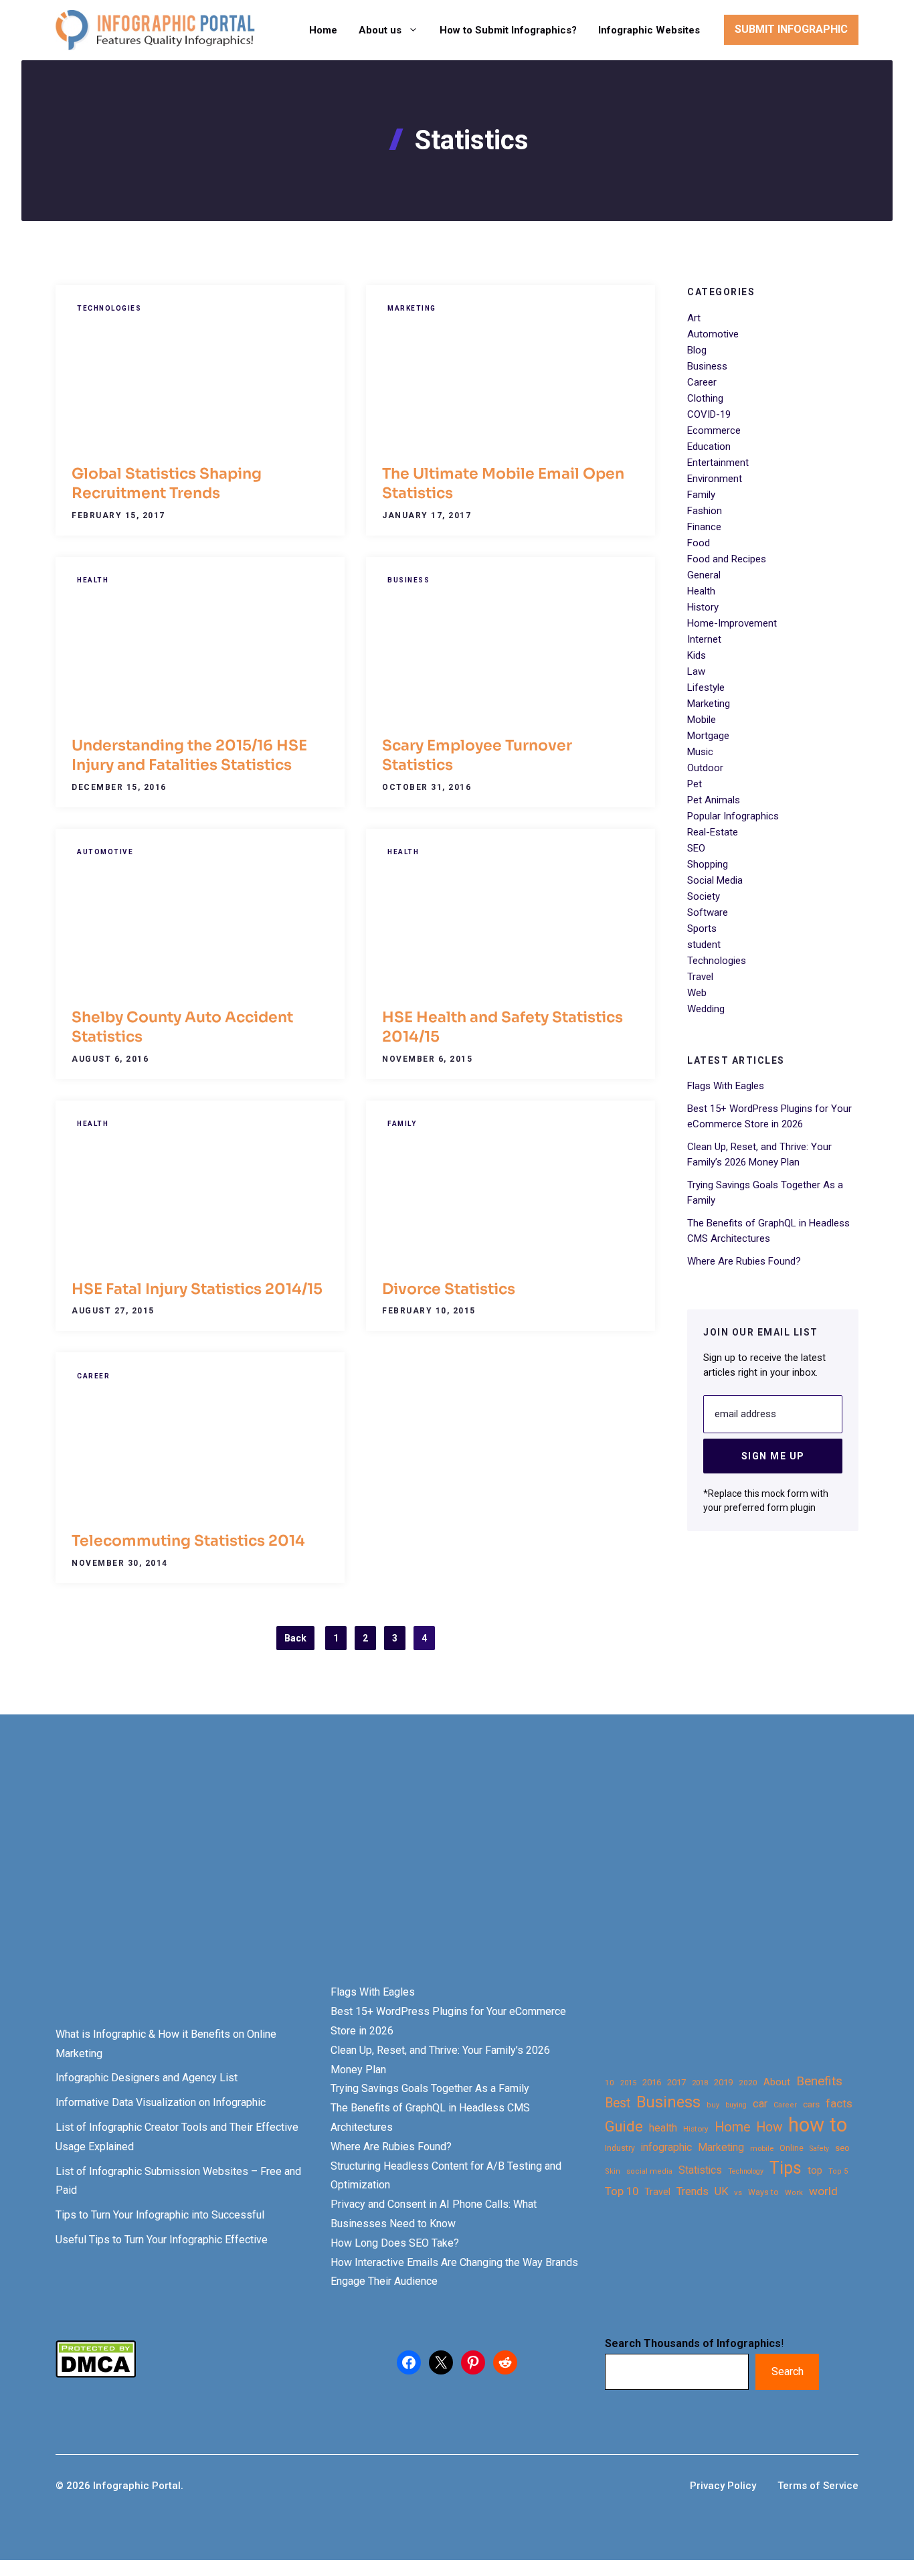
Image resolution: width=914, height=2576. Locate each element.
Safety (819, 2149)
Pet (695, 784)
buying (736, 2105)
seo (842, 2148)
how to (818, 2125)
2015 (628, 2083)
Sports (702, 929)
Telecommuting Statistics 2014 (188, 1541)
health (663, 2128)
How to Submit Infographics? (508, 30)
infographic (666, 2148)
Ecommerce (714, 430)
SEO (696, 848)
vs (738, 2192)
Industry (620, 2148)
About (777, 2082)
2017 (676, 2082)
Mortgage (708, 736)
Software (708, 912)
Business (408, 580)
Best (618, 2103)
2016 (652, 2082)
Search (788, 2371)
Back (295, 1638)
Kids (697, 655)
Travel (700, 977)
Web (697, 993)
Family (402, 1124)
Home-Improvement (732, 623)
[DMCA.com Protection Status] (96, 2374)
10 (610, 2083)
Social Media (715, 880)
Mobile (702, 720)
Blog (697, 350)
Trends (693, 2191)
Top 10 (622, 2191)
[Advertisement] (423, 1872)
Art (694, 318)
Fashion (705, 511)
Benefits (819, 2081)
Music (700, 752)
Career (93, 1376)
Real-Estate (713, 832)
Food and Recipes (727, 559)
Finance (704, 527)
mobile (762, 2148)
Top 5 (838, 2171)
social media (649, 2171)
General (704, 575)
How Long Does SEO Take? (395, 2243)
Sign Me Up (773, 1455)
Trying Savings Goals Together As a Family (430, 2088)
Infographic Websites (649, 30)
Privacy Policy (723, 2486)
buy (713, 2105)
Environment (715, 479)
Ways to (763, 2192)
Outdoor (705, 768)
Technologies (109, 308)
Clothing (705, 398)
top (815, 2171)
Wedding (706, 1009)
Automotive (105, 852)
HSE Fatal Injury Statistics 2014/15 (197, 1289)
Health (93, 580)
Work (794, 2193)
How (769, 2127)
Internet (704, 639)
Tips (786, 2168)
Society (704, 896)
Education (709, 447)
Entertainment (718, 463)
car (760, 2104)
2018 (700, 2083)
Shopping (708, 864)
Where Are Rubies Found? (744, 1261)
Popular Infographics (733, 816)
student (704, 945)
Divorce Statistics (449, 1289)
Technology (746, 2171)
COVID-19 (709, 414)
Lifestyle (706, 688)
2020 (748, 2083)
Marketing (412, 308)
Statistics (700, 2170)
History (703, 607)
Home (323, 30)
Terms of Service (818, 2486)
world (823, 2191)
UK (721, 2191)
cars (811, 2104)
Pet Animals (714, 800)
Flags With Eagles (726, 1085)
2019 (723, 2082)
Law (696, 671)
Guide (624, 2126)
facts (839, 2103)
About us (380, 30)
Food (699, 543)
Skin (613, 2171)
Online (792, 2148)
